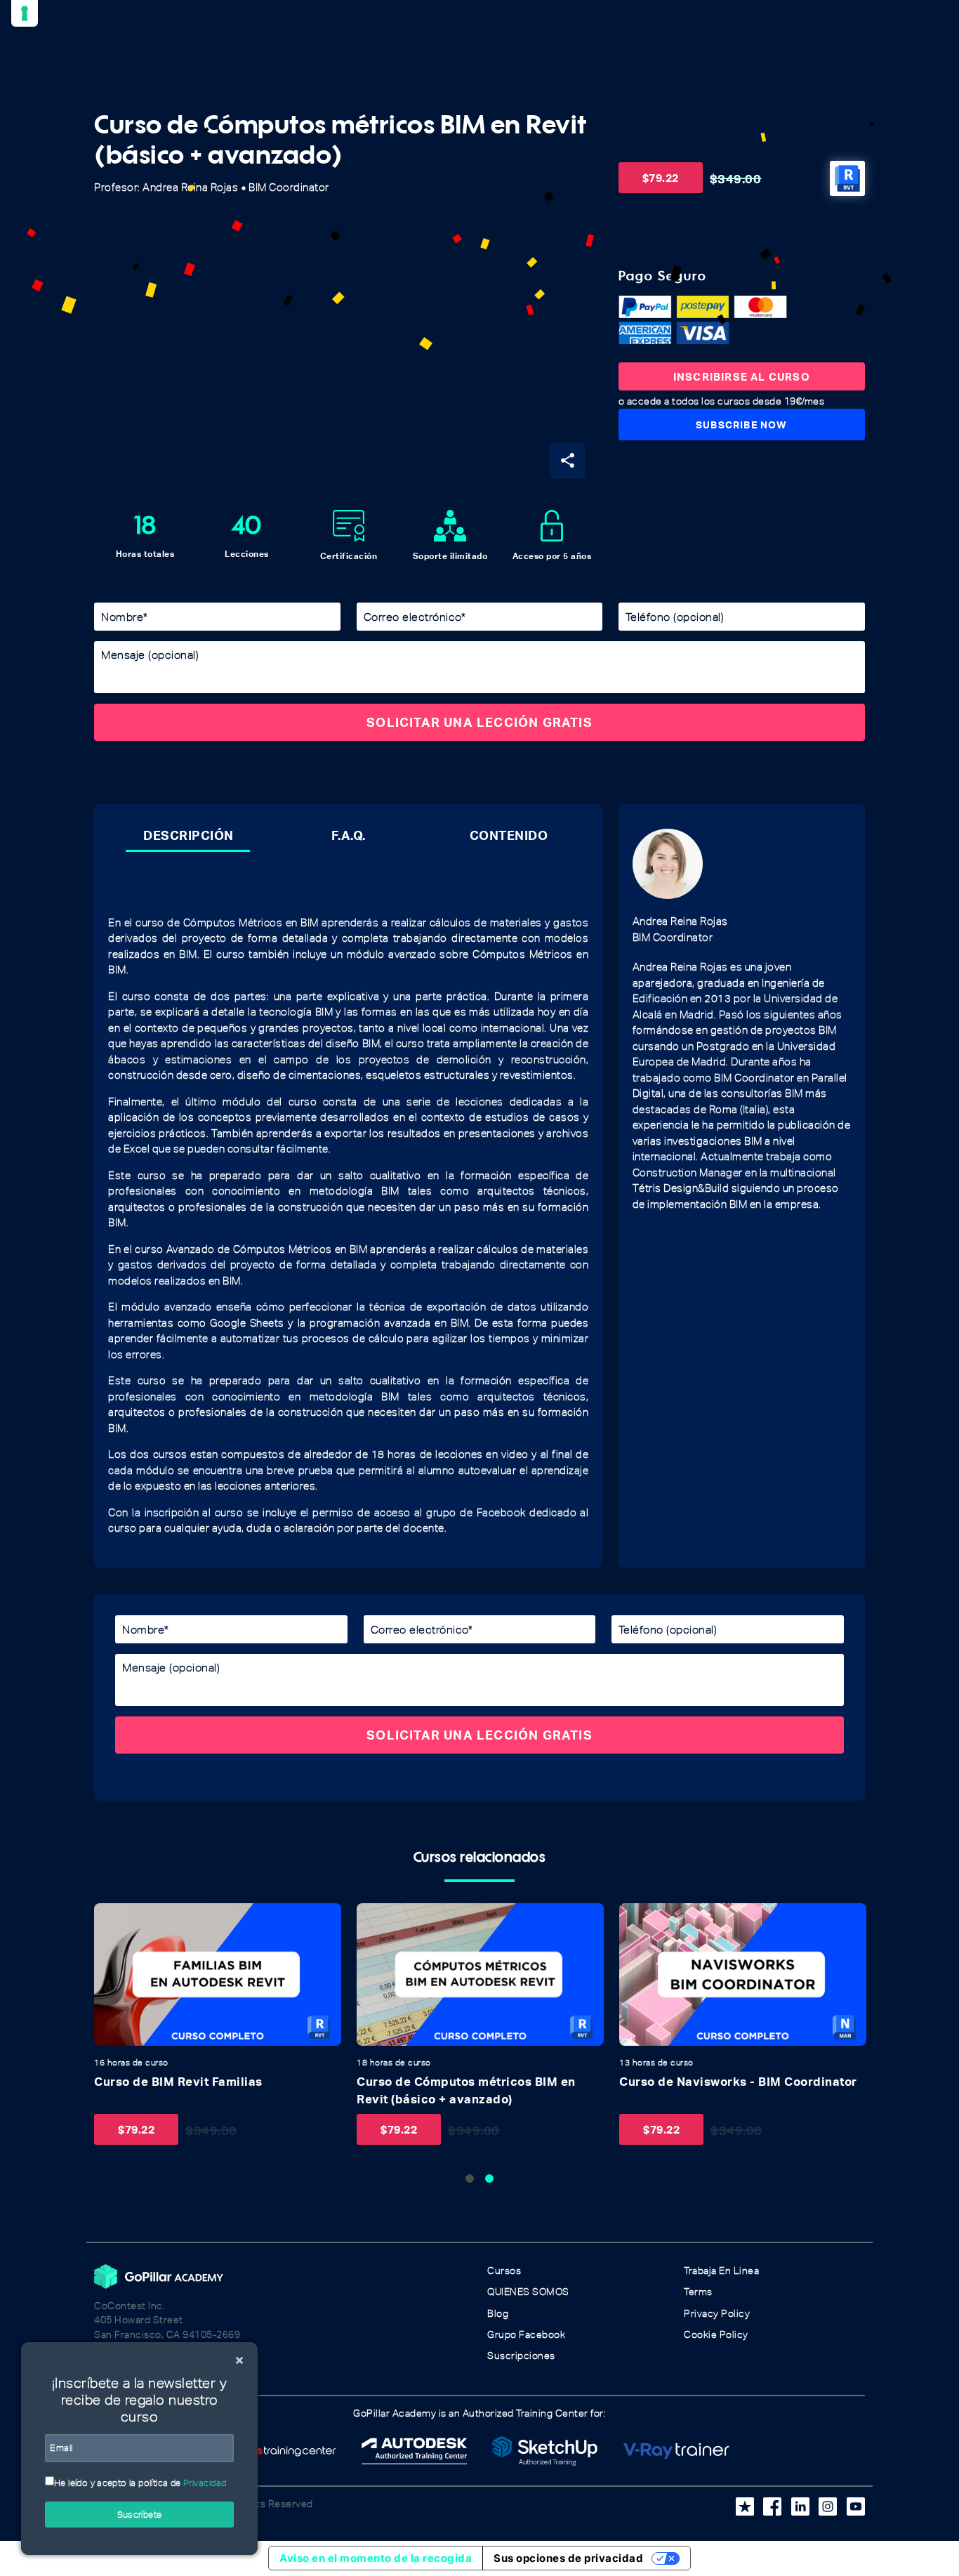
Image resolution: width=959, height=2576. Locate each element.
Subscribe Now (742, 425)
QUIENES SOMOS (528, 2292)
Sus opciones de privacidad (568, 2558)
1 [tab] (470, 2179)
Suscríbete (140, 2515)
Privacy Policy (717, 2314)
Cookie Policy (716, 2335)
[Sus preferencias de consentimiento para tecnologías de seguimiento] (25, 13)
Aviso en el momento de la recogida (376, 2558)
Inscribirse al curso (742, 376)
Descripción (189, 835)
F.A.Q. (349, 835)
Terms (698, 2292)
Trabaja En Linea (721, 2271)
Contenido (509, 835)
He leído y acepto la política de (140, 2483)
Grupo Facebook (526, 2335)
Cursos (504, 2271)
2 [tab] (489, 2179)
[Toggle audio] (109, 1918)
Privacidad (205, 2483)
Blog (498, 2314)
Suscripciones (521, 2356)
